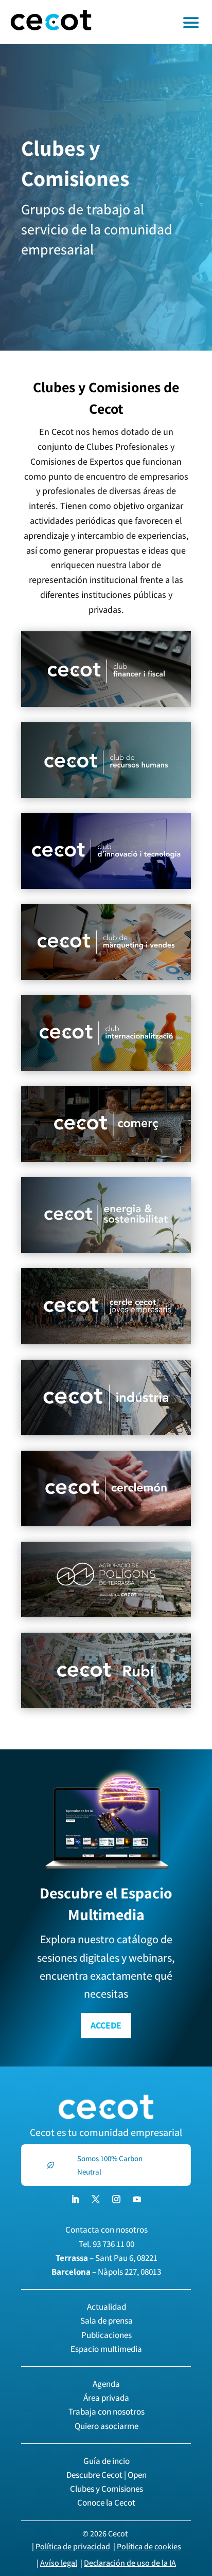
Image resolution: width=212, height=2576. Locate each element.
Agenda (106, 2384)
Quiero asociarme (107, 2426)
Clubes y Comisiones (107, 2489)
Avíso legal (59, 2563)
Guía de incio (107, 2461)
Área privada (106, 2398)
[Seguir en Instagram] (116, 2199)
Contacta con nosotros (107, 2230)
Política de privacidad (73, 2546)
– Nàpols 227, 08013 (106, 2272)
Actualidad (107, 2307)
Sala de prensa (107, 2321)
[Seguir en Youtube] (137, 2199)
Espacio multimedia (106, 2349)
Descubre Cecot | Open (107, 2475)
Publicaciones (107, 2335)
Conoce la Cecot (106, 2502)
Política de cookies (149, 2546)
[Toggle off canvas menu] (157, 22)
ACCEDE (106, 2025)
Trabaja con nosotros (107, 2411)
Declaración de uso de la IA (130, 2563)
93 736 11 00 (113, 2244)
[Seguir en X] (96, 2199)
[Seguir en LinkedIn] (75, 2199)
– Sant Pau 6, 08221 (107, 2258)
